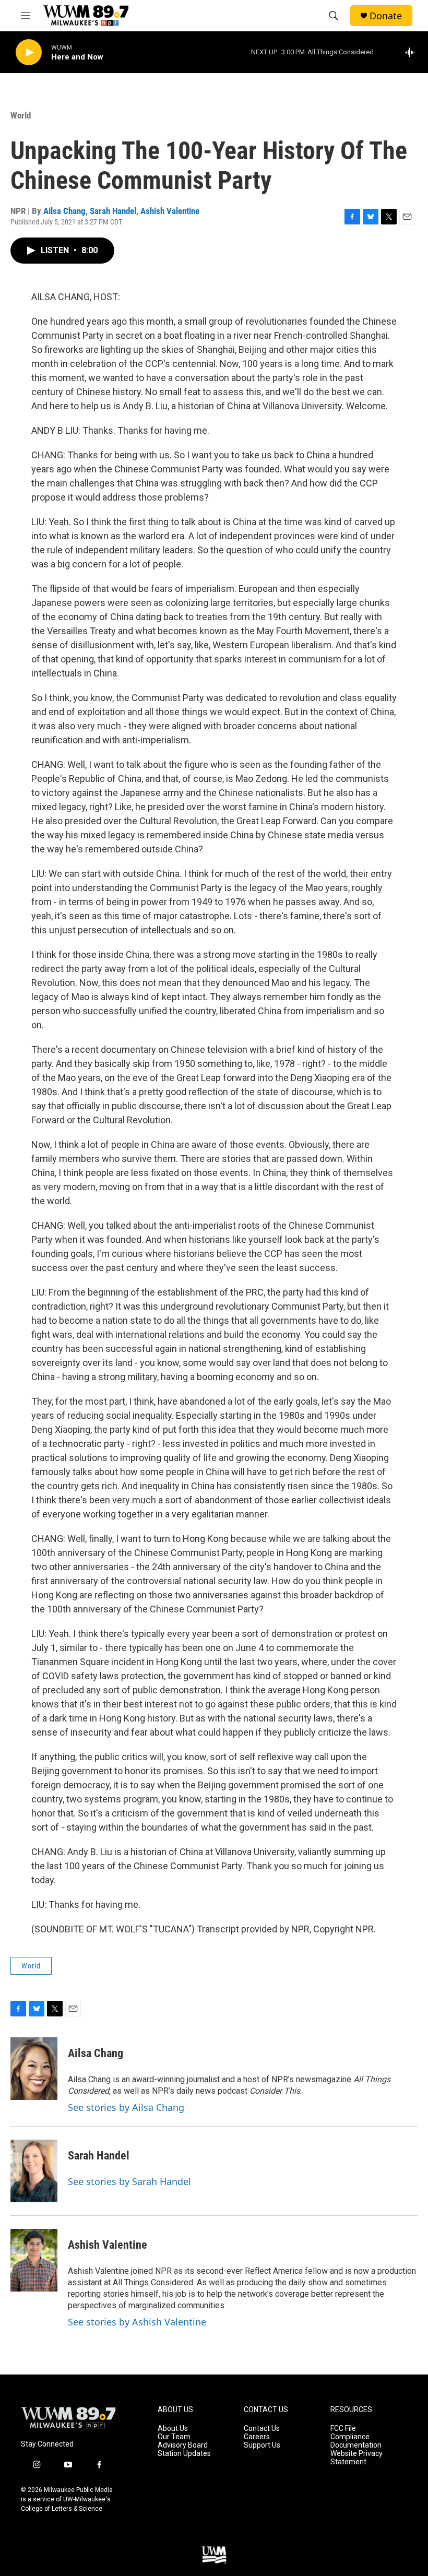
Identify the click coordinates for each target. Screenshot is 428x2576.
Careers (257, 2437)
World (21, 115)
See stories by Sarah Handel (129, 2181)
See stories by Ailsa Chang (126, 2107)
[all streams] (413, 52)
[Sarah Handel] (34, 2171)
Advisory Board (183, 2445)
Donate (386, 16)
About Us (173, 2429)
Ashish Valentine (170, 211)
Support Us (262, 2445)
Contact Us (262, 2429)
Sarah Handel (113, 211)
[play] (29, 52)
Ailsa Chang (64, 211)
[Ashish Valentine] (34, 2260)
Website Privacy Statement (356, 2458)
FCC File (343, 2429)
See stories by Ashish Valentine (137, 2322)
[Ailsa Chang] (34, 2069)
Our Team (174, 2437)
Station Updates (184, 2454)
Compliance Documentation (356, 2441)
